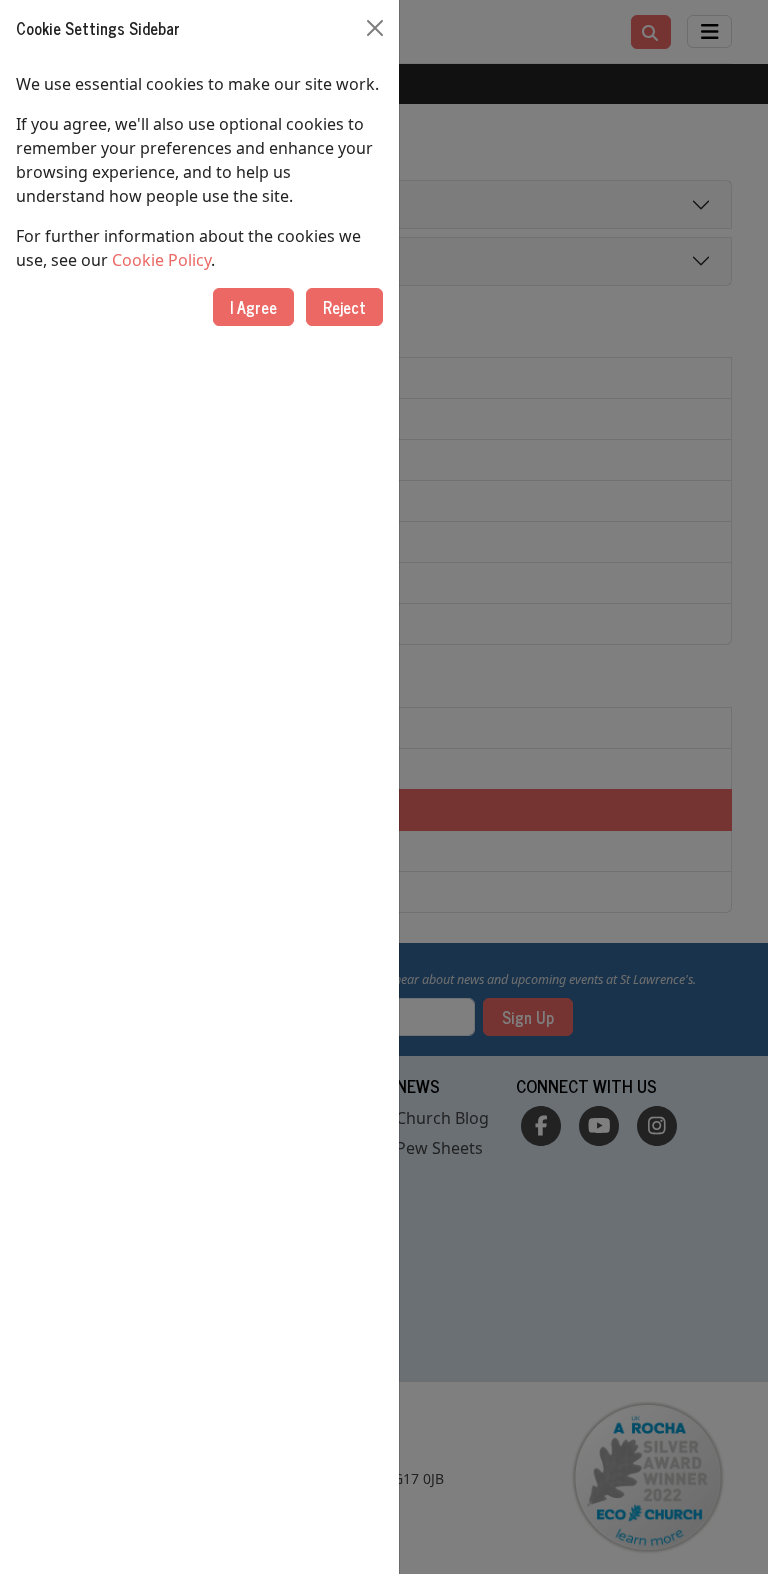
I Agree (253, 307)
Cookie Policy (161, 260)
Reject (344, 307)
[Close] (375, 28)
